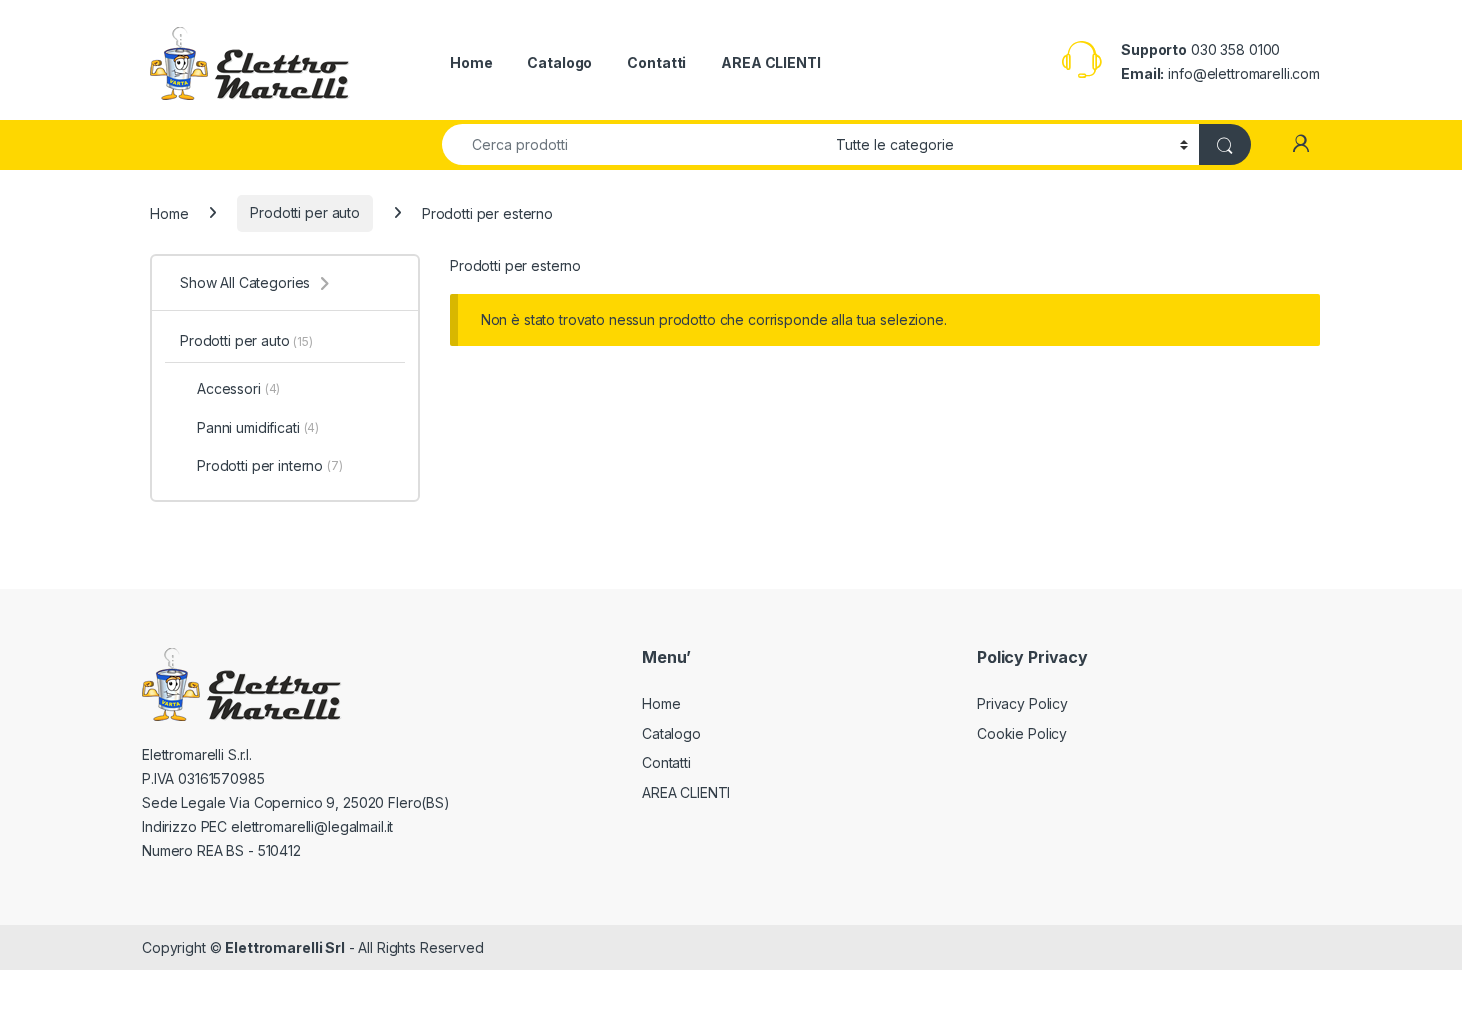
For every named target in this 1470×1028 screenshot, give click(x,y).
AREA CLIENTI (770, 62)
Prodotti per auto (305, 212)
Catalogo (559, 62)
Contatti (656, 62)
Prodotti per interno (270, 465)
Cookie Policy (1022, 733)
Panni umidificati (258, 427)
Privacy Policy (1022, 703)
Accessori (238, 388)
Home (471, 62)
